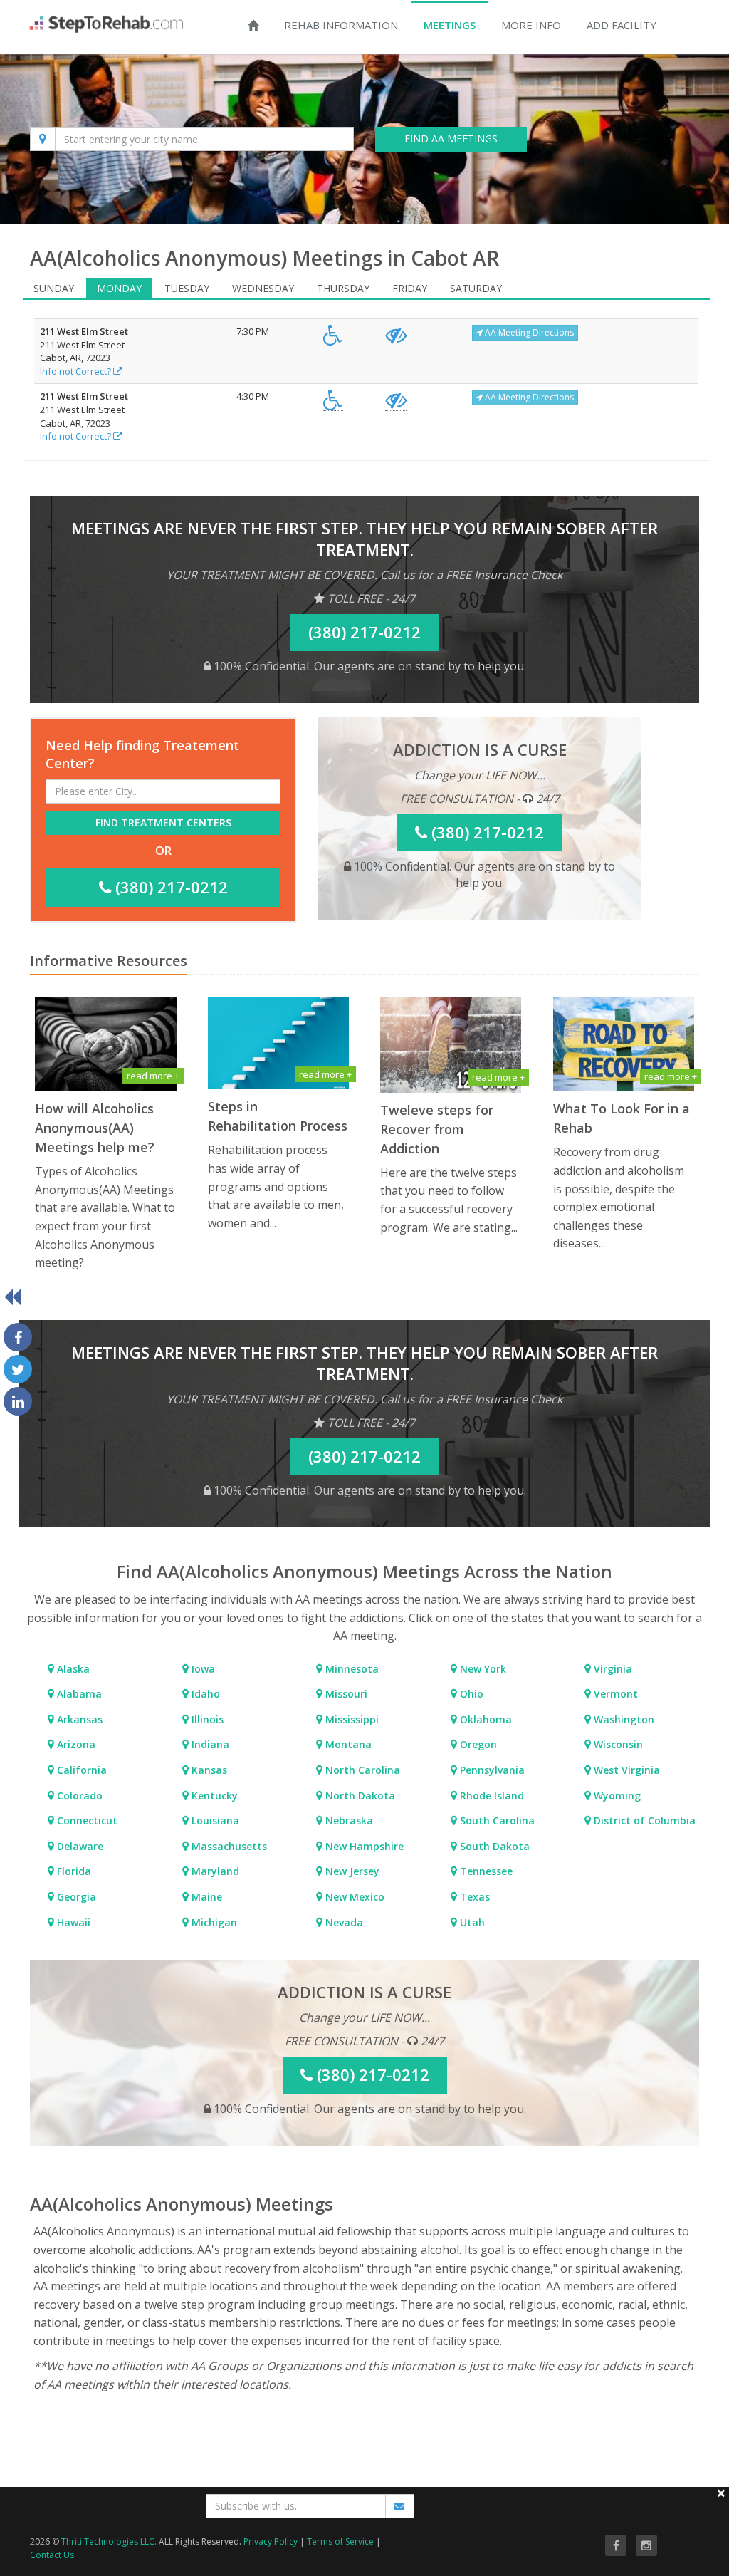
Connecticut (86, 1821)
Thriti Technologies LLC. (109, 2541)
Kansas (208, 1770)
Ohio (470, 1694)
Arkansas (78, 1719)
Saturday (476, 288)
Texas (473, 1897)
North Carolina (361, 1770)
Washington (623, 1719)
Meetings (450, 25)
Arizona (75, 1744)
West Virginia (625, 1770)
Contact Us (52, 2555)
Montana (347, 1744)
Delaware (79, 1846)
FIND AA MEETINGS (451, 139)
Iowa (202, 1669)
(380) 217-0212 (169, 887)
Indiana (209, 1744)
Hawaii (72, 1922)
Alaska (72, 1669)
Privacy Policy (271, 2541)
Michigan (213, 1922)
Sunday (54, 288)
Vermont (614, 1694)
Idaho (204, 1694)
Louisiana (214, 1821)
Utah (471, 1922)
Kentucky (213, 1796)
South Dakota (493, 1846)
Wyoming (616, 1796)
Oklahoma (484, 1719)
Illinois (206, 1719)
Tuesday (187, 288)
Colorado (78, 1796)
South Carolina (496, 1821)
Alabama (78, 1694)
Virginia (612, 1669)
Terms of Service (340, 2541)
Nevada (343, 1922)
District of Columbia (643, 1821)
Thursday (343, 288)
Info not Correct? (77, 371)
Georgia (75, 1897)
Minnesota (351, 1669)
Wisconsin (617, 1744)
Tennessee (485, 1871)
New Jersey (351, 1871)
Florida (73, 1871)
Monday (119, 288)
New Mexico (353, 1897)
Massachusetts (228, 1846)
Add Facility (622, 25)
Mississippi (351, 1719)
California (80, 1770)
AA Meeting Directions (528, 332)
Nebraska (348, 1821)
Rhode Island (491, 1796)
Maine (205, 1897)
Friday (410, 288)
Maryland (214, 1871)
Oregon (477, 1744)
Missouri (345, 1694)
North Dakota (359, 1796)
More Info (531, 25)
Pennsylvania (491, 1770)
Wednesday (263, 288)
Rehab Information (341, 25)
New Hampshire (363, 1846)
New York (482, 1669)
